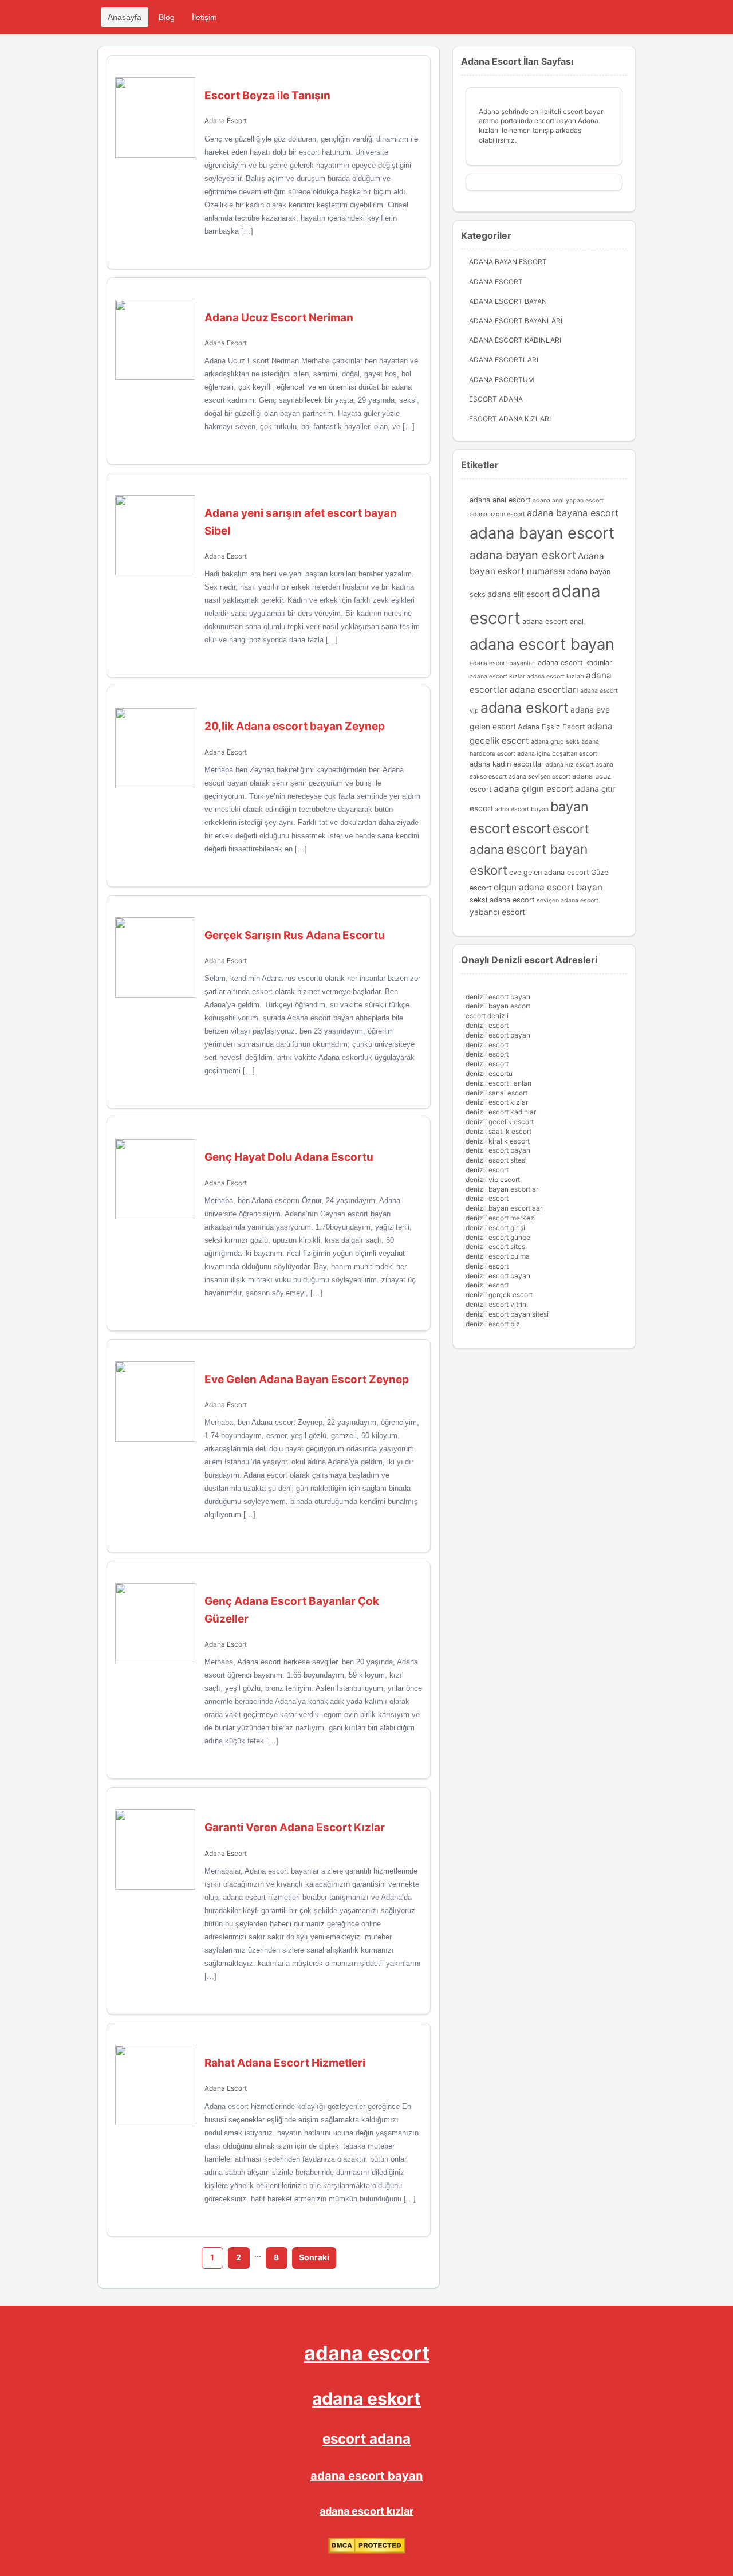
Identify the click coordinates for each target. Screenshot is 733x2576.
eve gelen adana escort (549, 872)
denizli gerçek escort (499, 1295)
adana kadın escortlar (507, 764)
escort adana (366, 2439)
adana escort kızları (555, 676)
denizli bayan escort (498, 1006)
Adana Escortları (504, 360)
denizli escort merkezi (501, 1218)
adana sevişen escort (539, 777)
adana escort (367, 2353)
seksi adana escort (502, 900)
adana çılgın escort (534, 789)
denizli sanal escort (496, 1093)
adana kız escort (570, 765)
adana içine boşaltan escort (557, 754)
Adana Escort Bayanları (516, 321)
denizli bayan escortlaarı (505, 1208)
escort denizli (487, 1016)
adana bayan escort (542, 533)
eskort (488, 870)
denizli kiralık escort (498, 1141)
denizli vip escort (493, 1179)
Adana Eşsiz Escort (551, 727)
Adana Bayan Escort (508, 262)
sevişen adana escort (568, 900)
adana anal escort (500, 500)
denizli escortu (489, 1073)
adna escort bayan (522, 809)
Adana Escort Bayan (508, 301)
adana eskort (525, 708)
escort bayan (547, 849)
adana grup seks (555, 742)
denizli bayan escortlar (502, 1189)
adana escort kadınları (576, 663)
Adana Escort (226, 121)
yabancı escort (497, 912)
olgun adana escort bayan (548, 887)
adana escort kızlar (497, 676)
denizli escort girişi (495, 1228)
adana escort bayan (542, 644)
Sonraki (314, 2257)
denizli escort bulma (498, 1256)
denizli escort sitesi (496, 1160)
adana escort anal (553, 621)
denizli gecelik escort (500, 1122)
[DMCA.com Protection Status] (367, 2551)
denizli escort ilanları (498, 1083)
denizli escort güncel (499, 1237)
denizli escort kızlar (497, 1102)
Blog (167, 17)
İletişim (204, 17)
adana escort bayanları (503, 663)
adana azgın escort (497, 514)
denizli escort (487, 1025)
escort (531, 828)
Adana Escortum (502, 380)
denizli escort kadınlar (501, 1112)
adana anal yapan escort (568, 500)
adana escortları (544, 690)
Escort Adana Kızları (510, 419)
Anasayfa (125, 17)
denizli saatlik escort (498, 1131)
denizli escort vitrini (497, 1304)
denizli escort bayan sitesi (507, 1314)
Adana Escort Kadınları (515, 340)
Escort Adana (496, 399)
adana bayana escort (573, 513)
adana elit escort (519, 594)
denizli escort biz (493, 1324)
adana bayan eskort (523, 555)
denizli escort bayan (498, 997)
